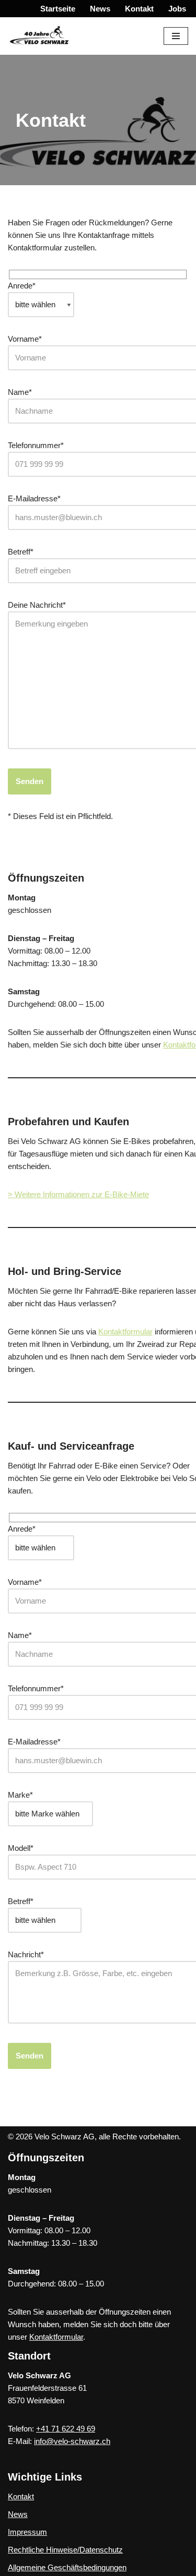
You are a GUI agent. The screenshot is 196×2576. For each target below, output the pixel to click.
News (100, 9)
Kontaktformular (125, 1332)
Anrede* (22, 286)
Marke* (20, 1795)
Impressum (27, 2532)
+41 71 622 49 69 (66, 2429)
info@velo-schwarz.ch (72, 2441)
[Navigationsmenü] (176, 36)
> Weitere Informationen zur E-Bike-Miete (78, 1194)
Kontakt (139, 9)
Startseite (58, 9)
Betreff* (21, 1901)
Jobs (177, 9)
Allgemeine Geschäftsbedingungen (67, 2567)
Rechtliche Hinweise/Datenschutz (65, 2550)
